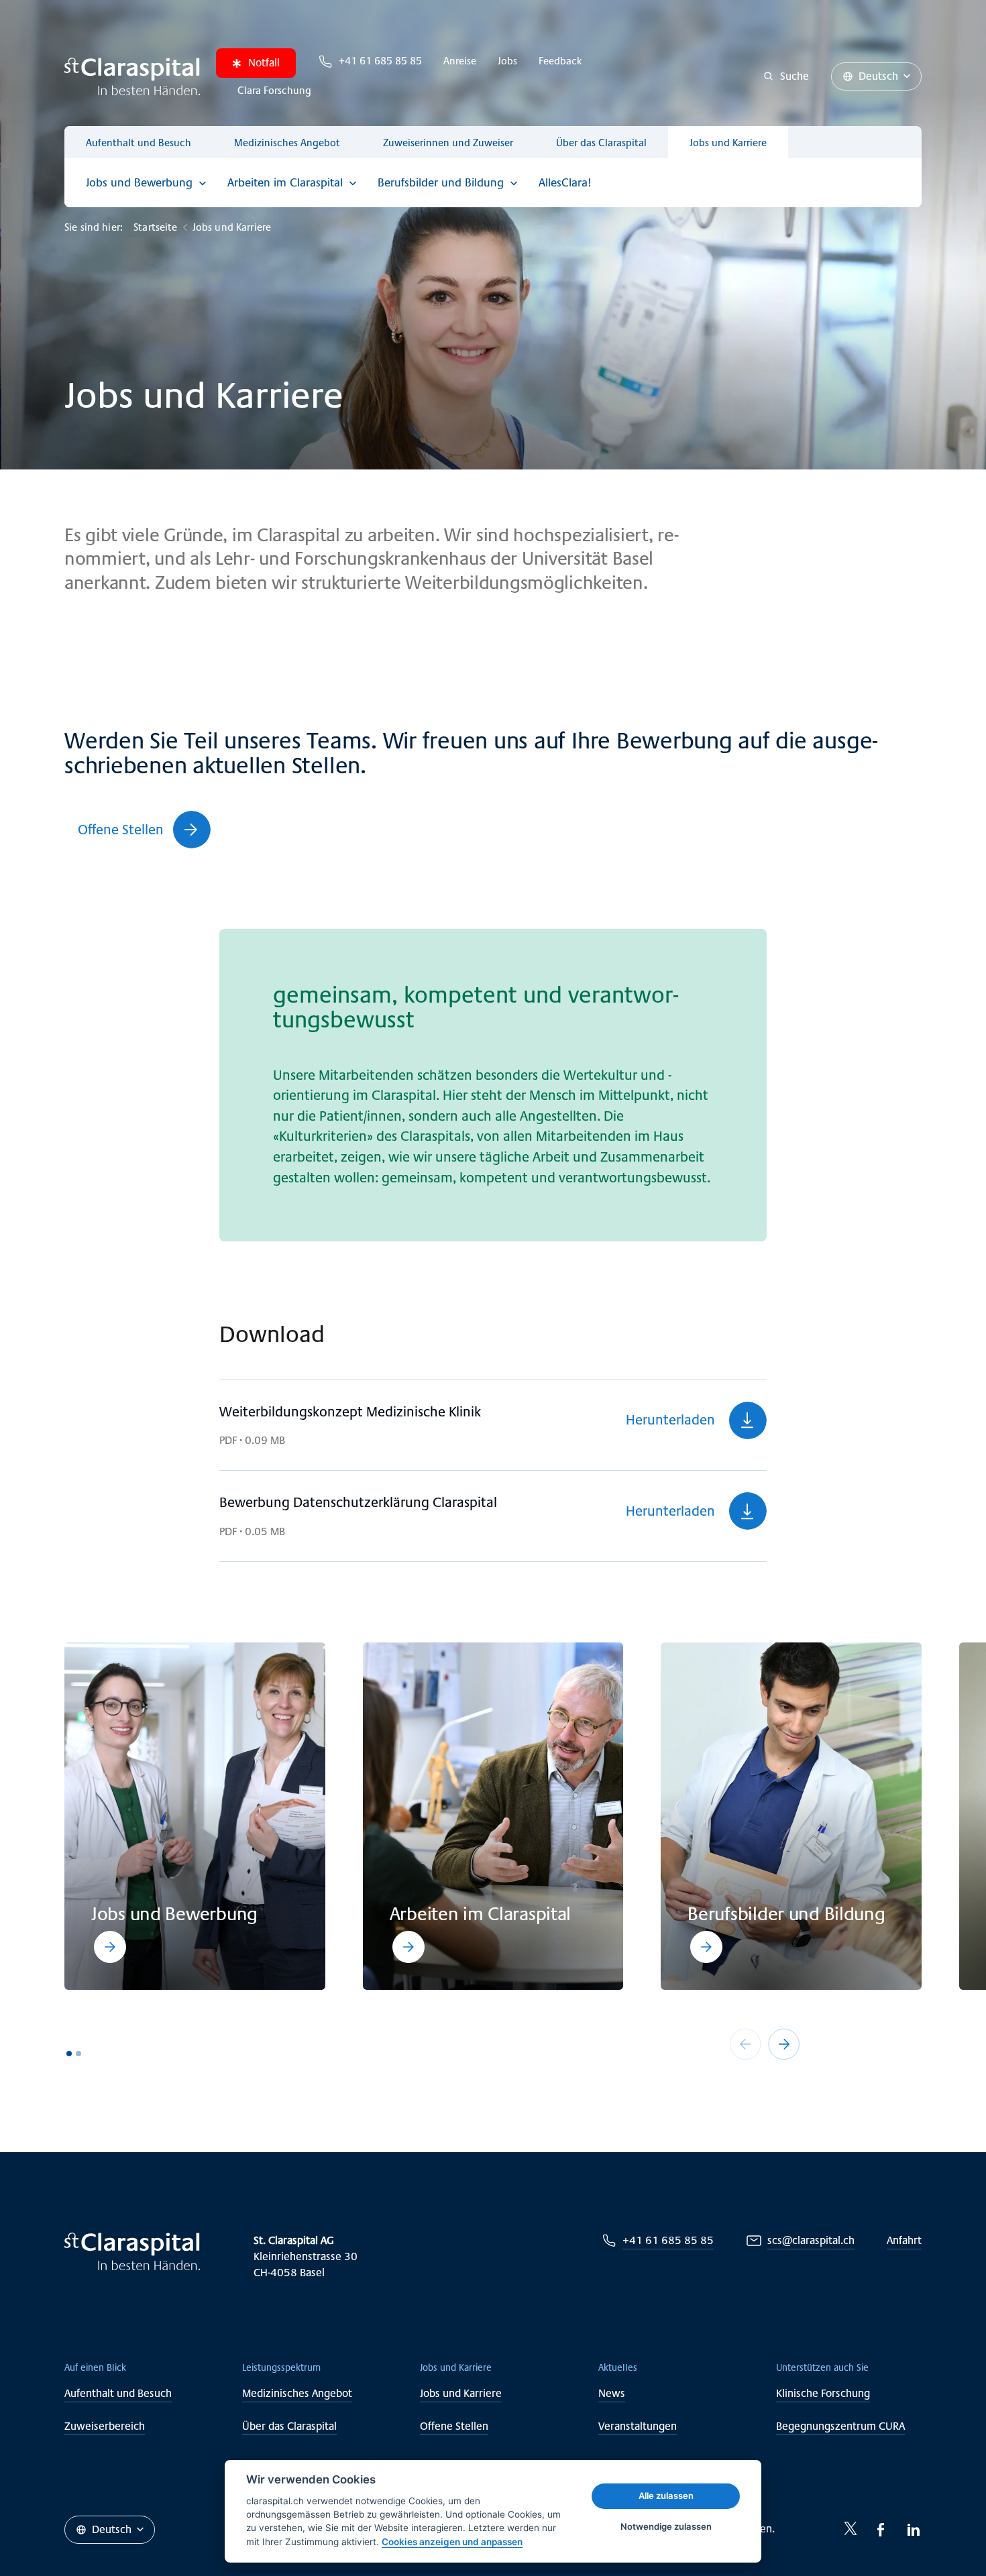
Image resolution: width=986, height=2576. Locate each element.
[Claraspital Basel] (132, 76)
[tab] (69, 2054)
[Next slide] (784, 2044)
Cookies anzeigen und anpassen (452, 2542)
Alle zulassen (666, 2496)
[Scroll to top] (946, 2536)
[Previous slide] (745, 2044)
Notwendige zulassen (666, 2526)
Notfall (264, 63)
